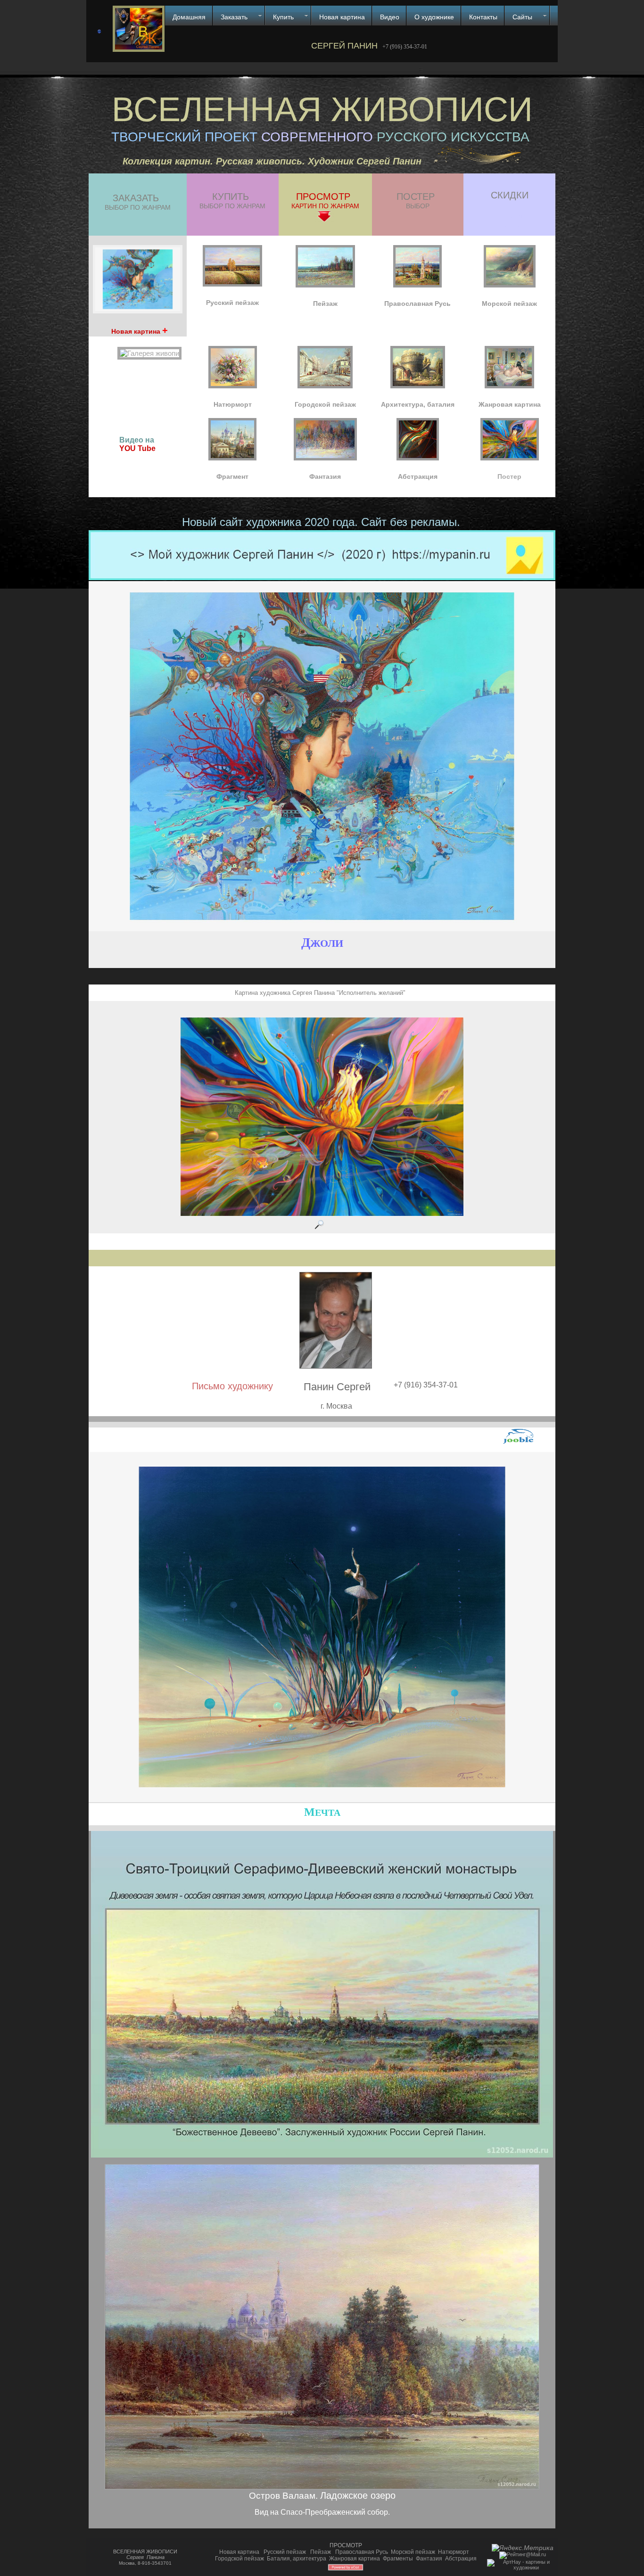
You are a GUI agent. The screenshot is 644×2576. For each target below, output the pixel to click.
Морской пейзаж (413, 2552)
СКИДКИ (510, 195)
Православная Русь (362, 2552)
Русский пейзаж (285, 2552)
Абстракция (461, 2559)
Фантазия (429, 2559)
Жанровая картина (355, 2559)
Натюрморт (454, 2552)
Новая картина (239, 2552)
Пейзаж (321, 2552)
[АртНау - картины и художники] (522, 2568)
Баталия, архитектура (297, 2559)
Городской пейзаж (239, 2559)
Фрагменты (398, 2559)
